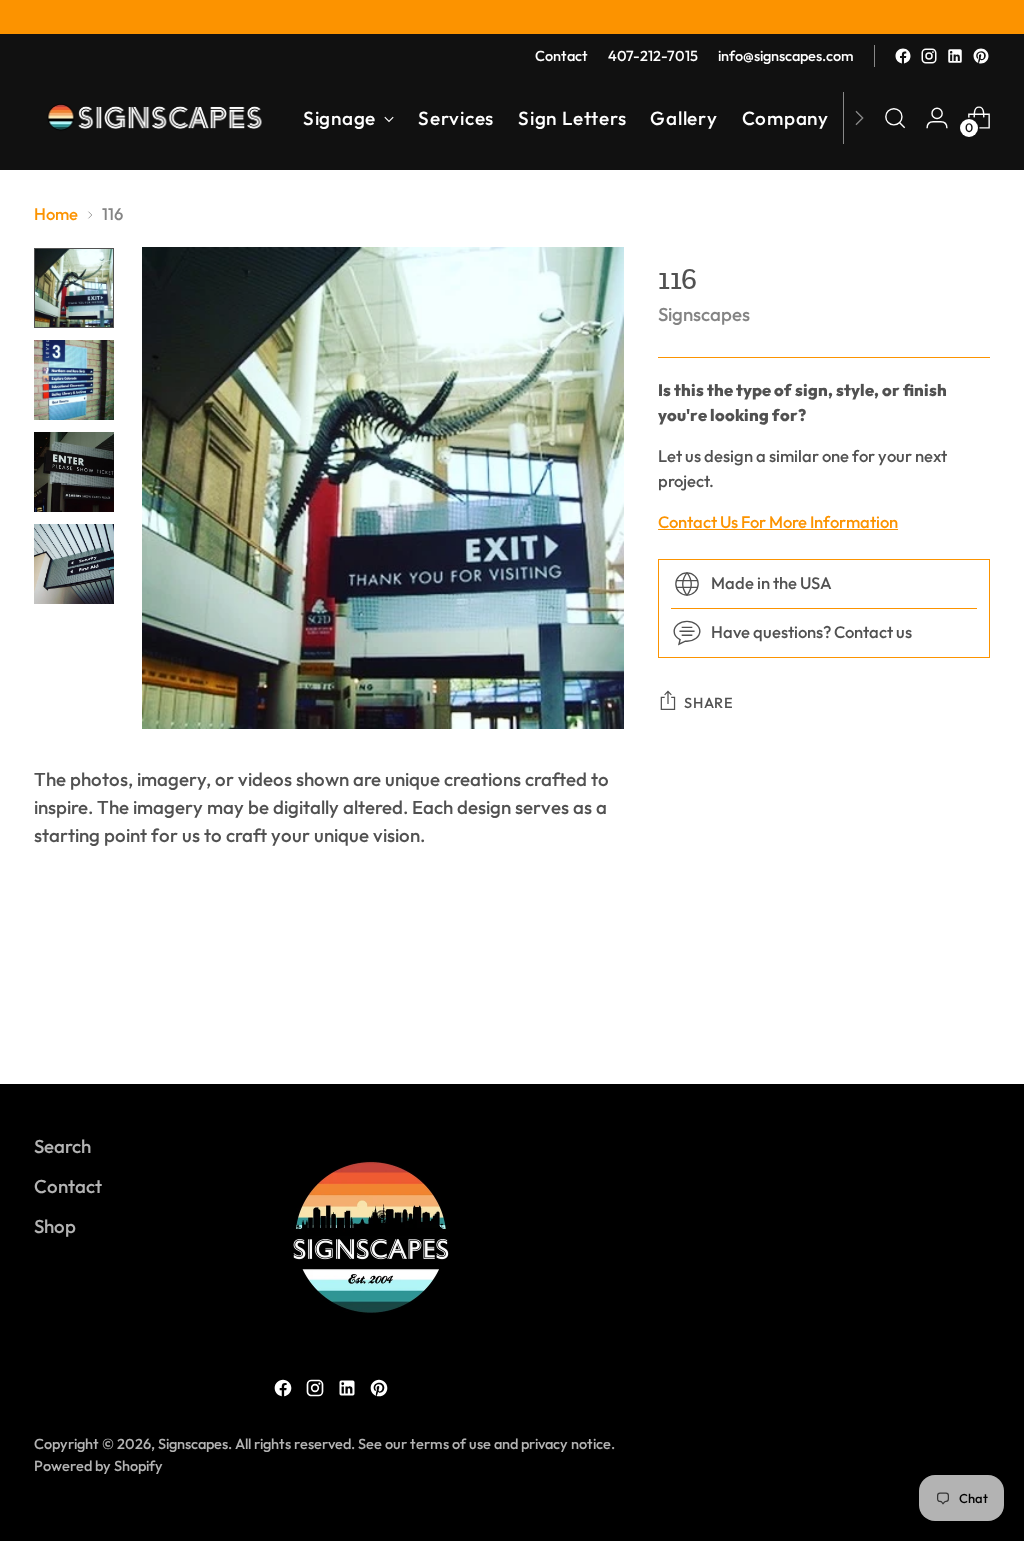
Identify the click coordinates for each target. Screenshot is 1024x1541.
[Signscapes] (154, 118)
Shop (55, 1226)
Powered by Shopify (98, 1465)
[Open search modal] (895, 118)
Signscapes (704, 314)
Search (62, 1146)
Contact (68, 1186)
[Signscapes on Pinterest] (981, 56)
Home (56, 213)
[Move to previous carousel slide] (927, 1016)
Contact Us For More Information (778, 521)
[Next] (859, 118)
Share (709, 702)
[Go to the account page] (937, 118)
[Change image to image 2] (74, 380)
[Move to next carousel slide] (973, 1015)
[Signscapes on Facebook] (903, 56)
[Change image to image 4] (74, 564)
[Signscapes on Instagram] (929, 56)
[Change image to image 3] (74, 472)
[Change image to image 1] (74, 288)
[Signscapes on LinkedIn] (955, 56)
